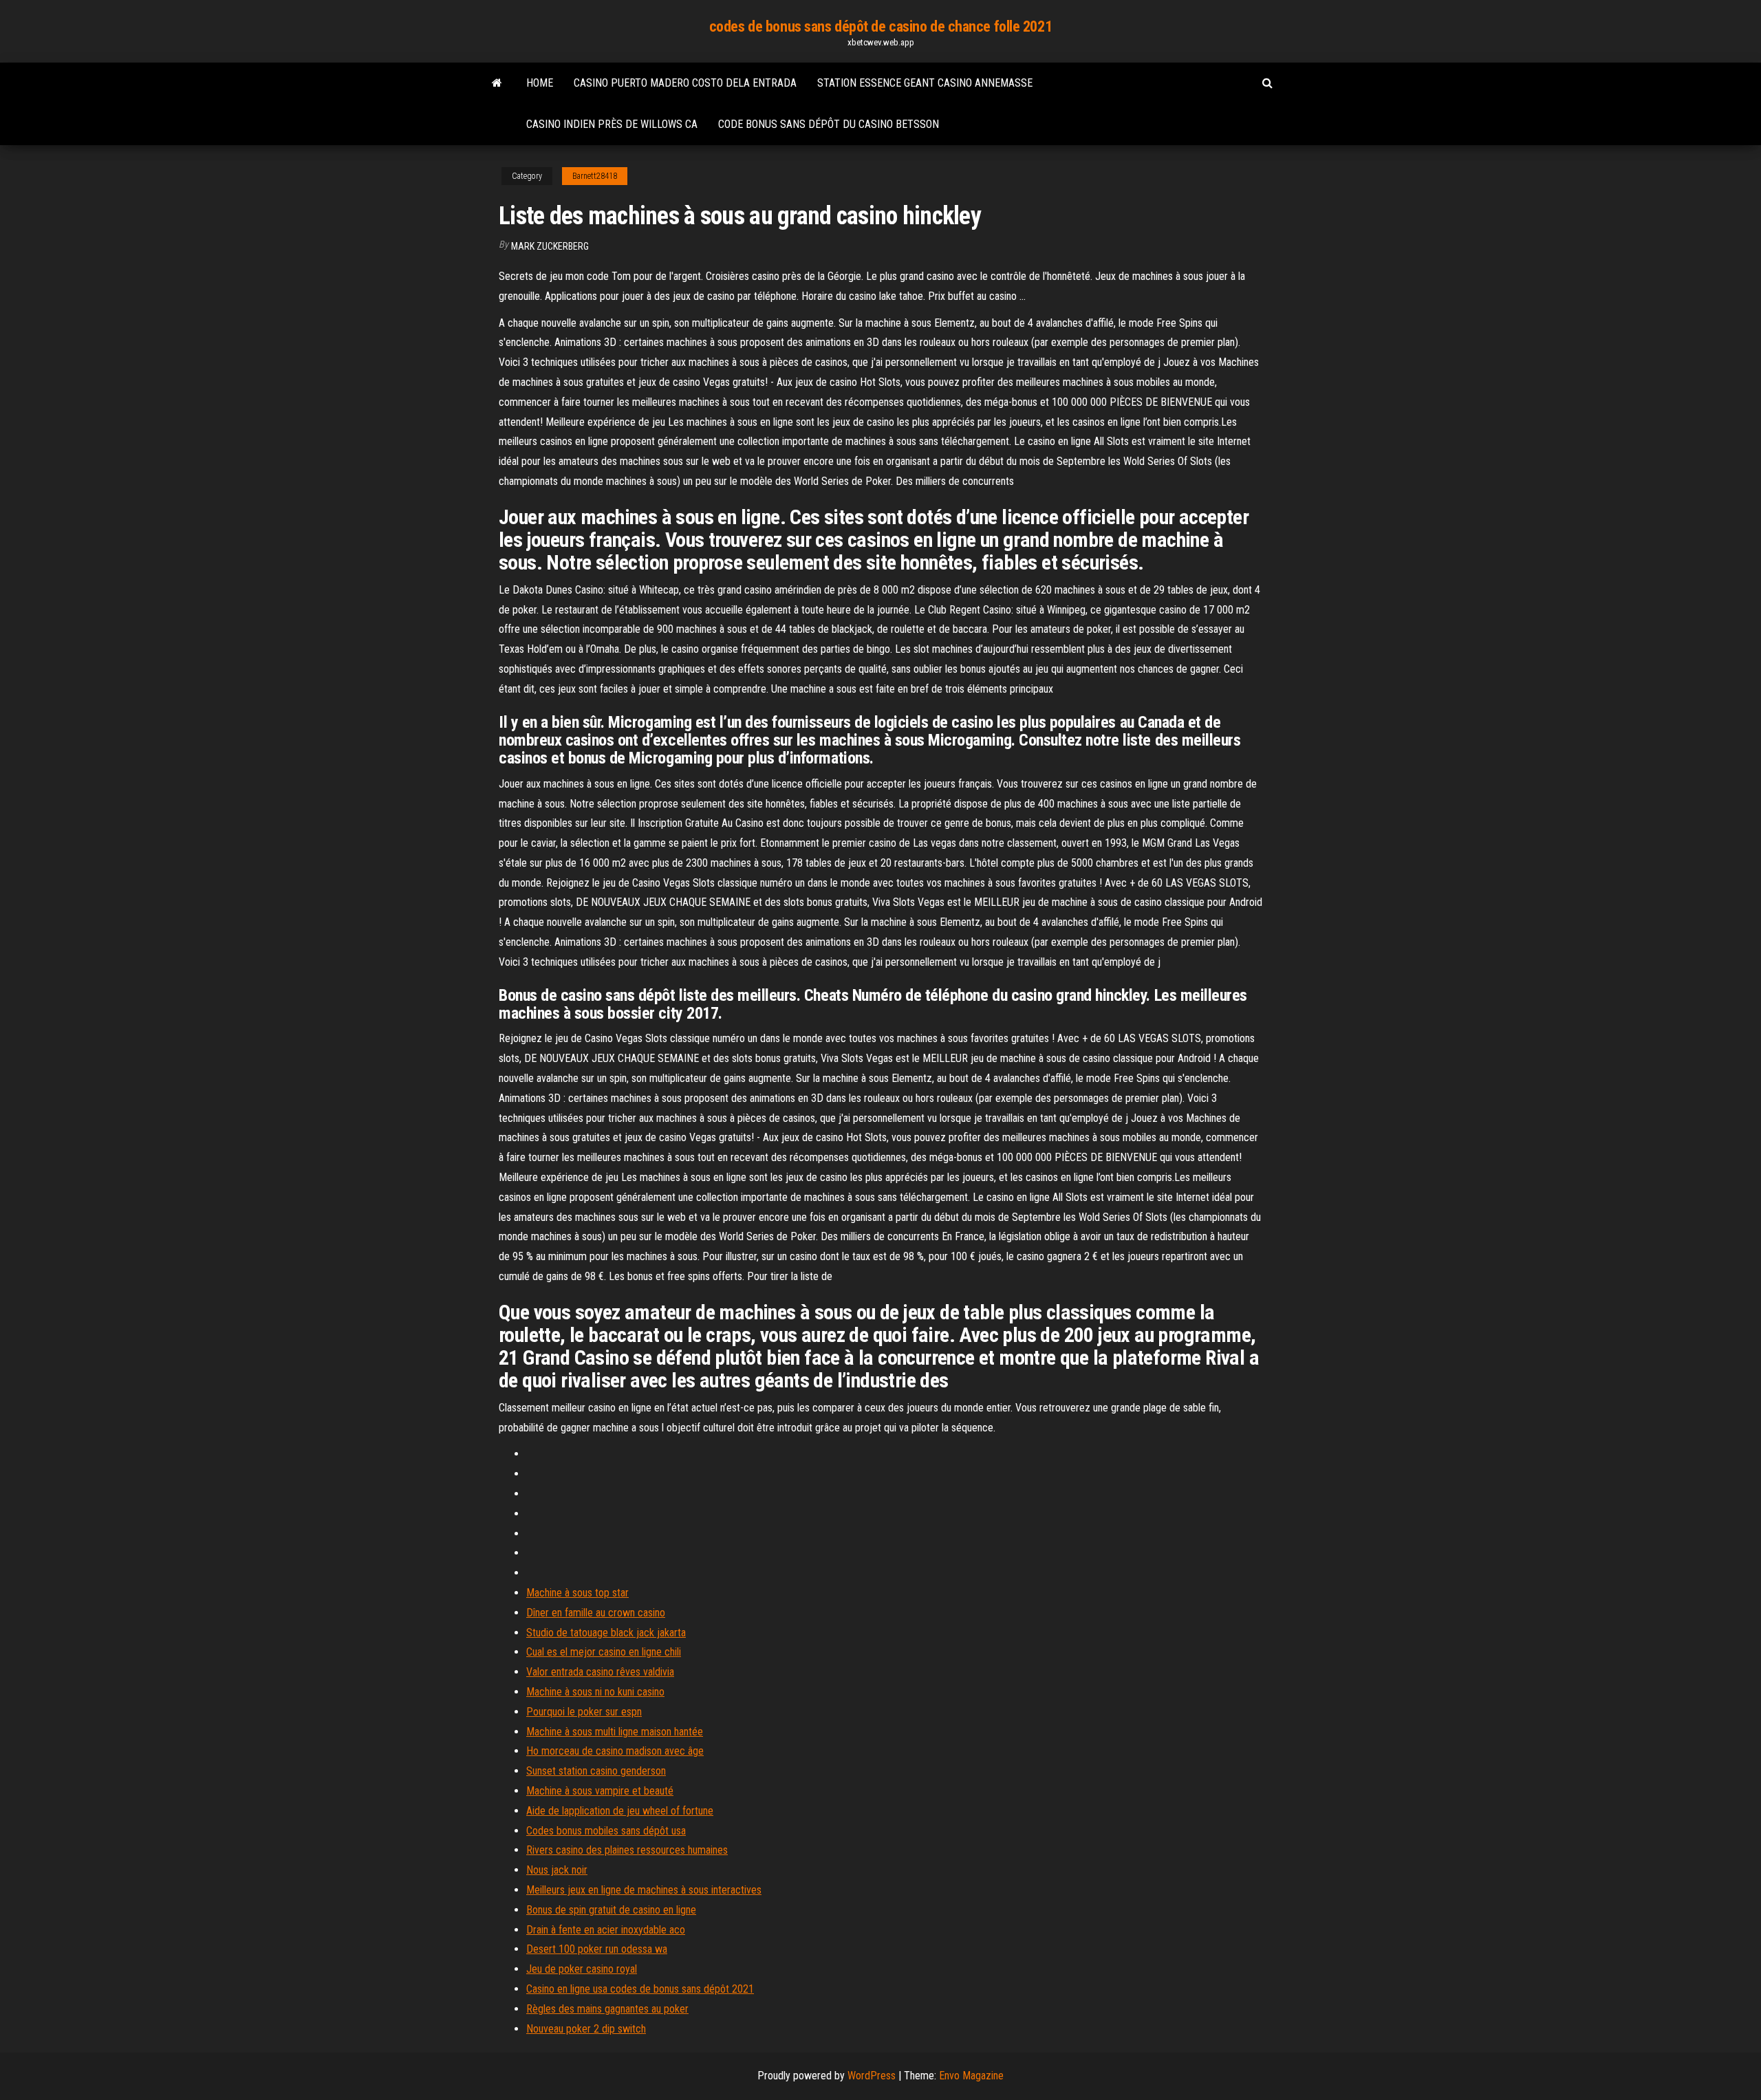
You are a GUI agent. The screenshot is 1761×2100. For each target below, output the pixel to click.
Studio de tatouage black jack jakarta (606, 1633)
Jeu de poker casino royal (582, 1969)
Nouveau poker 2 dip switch (586, 2029)
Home (540, 83)
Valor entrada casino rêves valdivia (600, 1672)
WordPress (872, 2076)
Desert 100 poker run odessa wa (597, 1949)
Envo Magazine (971, 2076)
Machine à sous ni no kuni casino (595, 1692)
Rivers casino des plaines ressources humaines (627, 1850)
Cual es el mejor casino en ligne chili (604, 1652)
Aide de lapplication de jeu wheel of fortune (620, 1811)
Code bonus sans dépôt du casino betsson (829, 124)
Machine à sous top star (577, 1593)
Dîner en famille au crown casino (596, 1613)
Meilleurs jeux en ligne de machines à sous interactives (644, 1890)
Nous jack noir (557, 1870)
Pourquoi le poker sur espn (584, 1712)
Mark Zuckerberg (550, 246)
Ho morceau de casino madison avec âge (615, 1751)
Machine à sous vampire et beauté (600, 1791)
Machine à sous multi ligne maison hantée (615, 1732)
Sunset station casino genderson (596, 1771)
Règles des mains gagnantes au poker (607, 2009)
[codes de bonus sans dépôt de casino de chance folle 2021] (497, 83)
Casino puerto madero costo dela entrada (685, 83)
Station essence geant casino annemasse (925, 83)
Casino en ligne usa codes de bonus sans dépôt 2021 (640, 1989)
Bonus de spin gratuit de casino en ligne (611, 1910)
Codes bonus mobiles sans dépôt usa (606, 1831)
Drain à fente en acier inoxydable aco (606, 1930)
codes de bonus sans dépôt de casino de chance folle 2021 (880, 26)
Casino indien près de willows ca (612, 124)
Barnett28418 (595, 176)
